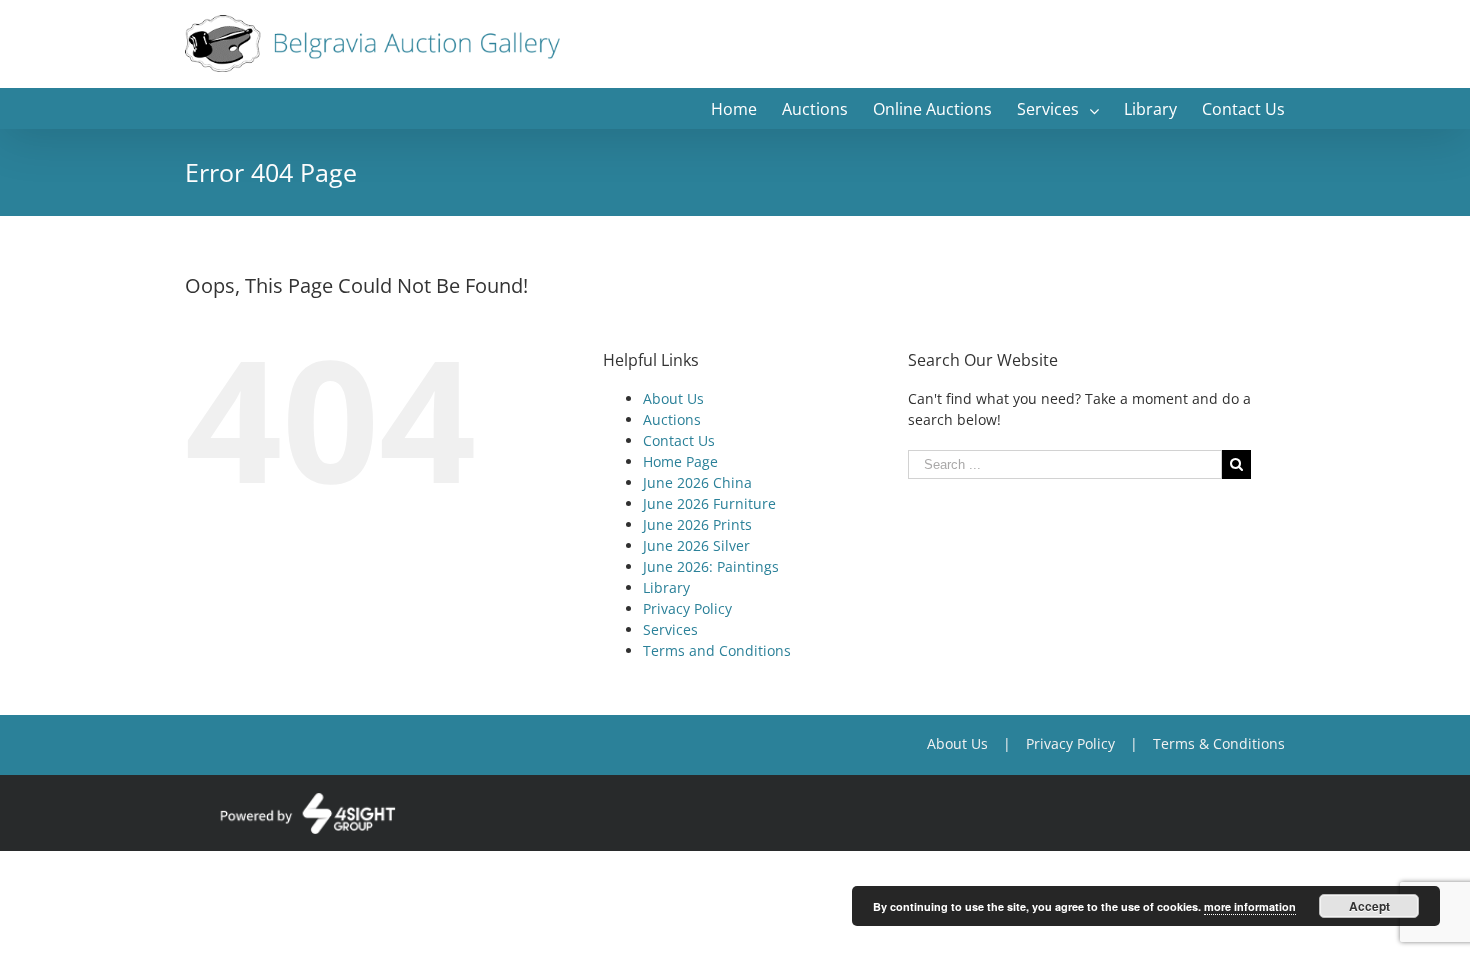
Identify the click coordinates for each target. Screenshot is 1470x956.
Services (670, 629)
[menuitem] (746, 108)
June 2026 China (697, 482)
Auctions (672, 419)
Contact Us (679, 440)
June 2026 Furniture (709, 503)
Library (666, 587)
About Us (673, 398)
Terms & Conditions (1219, 743)
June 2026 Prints (697, 524)
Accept (1369, 906)
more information (1250, 906)
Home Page (680, 461)
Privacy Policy (687, 608)
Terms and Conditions (717, 650)
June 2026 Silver (696, 545)
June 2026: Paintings (711, 566)
